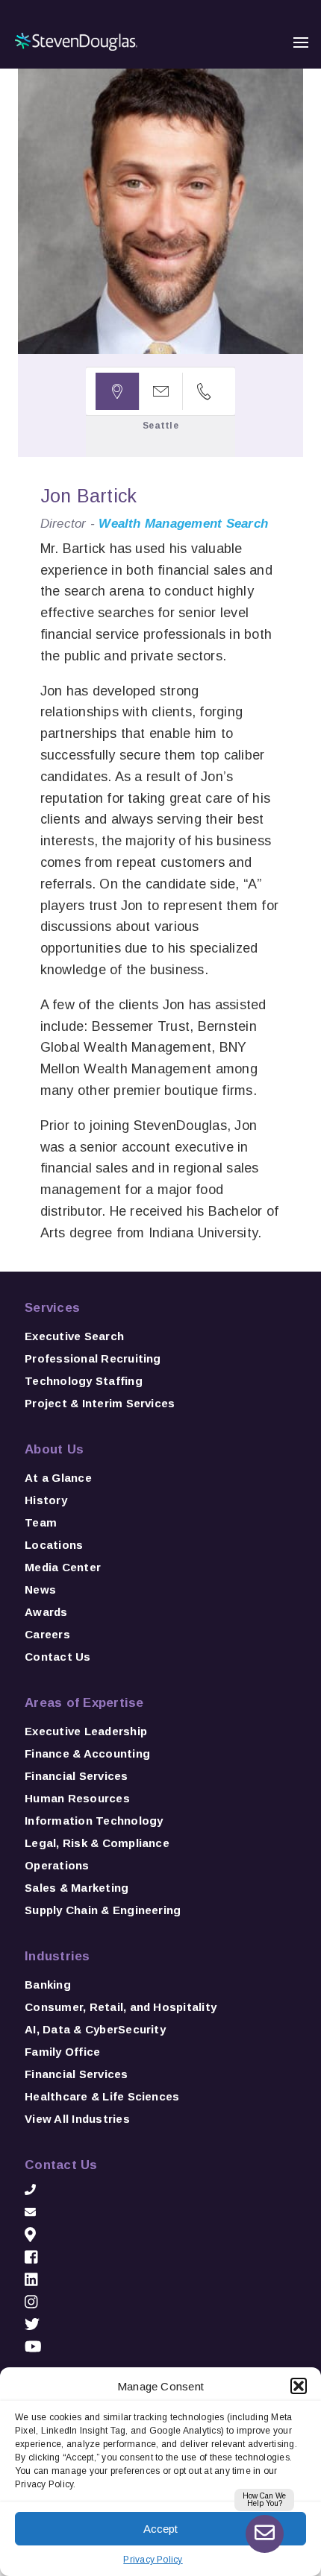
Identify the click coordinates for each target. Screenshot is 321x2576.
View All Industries (77, 2119)
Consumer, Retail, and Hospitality (121, 2007)
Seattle (160, 426)
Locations (54, 1545)
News (40, 1590)
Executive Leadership (86, 1731)
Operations (57, 1865)
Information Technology (94, 1821)
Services (52, 1308)
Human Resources (77, 1798)
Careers (47, 1634)
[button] (299, 2386)
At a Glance (58, 1478)
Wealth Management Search (183, 524)
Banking (48, 1985)
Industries (57, 1956)
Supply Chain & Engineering (103, 1910)
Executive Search (74, 1336)
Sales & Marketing (77, 1888)
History (46, 1500)
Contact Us (57, 1657)
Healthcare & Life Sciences (102, 2096)
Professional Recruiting (93, 1358)
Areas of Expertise (84, 1703)
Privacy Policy (153, 2560)
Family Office (62, 2052)
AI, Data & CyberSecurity (95, 2029)
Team (41, 1522)
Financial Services (76, 1776)
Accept (160, 2529)
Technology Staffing (84, 1381)
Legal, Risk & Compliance (97, 1843)
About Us (54, 1449)
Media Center (63, 1567)
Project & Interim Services (100, 1403)
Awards (46, 1612)
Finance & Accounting (87, 1753)
